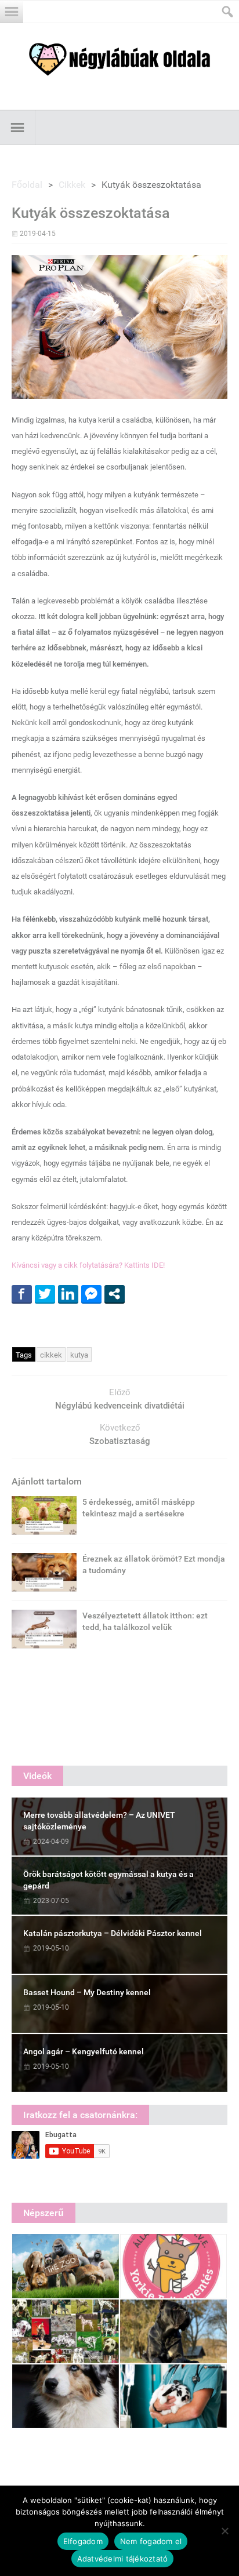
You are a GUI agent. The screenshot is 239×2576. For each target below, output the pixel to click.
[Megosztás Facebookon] (22, 1294)
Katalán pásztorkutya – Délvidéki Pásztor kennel (113, 1933)
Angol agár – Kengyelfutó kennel (84, 2051)
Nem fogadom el (151, 2541)
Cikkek (72, 185)
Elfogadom (83, 2541)
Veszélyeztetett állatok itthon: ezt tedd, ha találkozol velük (145, 1621)
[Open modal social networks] (115, 1294)
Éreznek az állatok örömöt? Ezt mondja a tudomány (154, 1564)
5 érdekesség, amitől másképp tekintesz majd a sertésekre (139, 1508)
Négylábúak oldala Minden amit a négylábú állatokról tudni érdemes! (119, 59)
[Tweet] (45, 1294)
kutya (79, 1355)
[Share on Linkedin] (68, 1294)
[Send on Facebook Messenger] (91, 1294)
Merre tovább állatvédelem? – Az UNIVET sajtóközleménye (99, 1821)
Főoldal (27, 185)
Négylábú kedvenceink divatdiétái (120, 1406)
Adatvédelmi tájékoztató (123, 2559)
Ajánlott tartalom (47, 1481)
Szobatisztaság (120, 1441)
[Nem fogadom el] (224, 2531)
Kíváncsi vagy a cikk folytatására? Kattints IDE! (88, 1265)
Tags (24, 1355)
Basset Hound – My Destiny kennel (87, 1992)
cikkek (51, 1355)
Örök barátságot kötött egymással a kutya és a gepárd (108, 1880)
